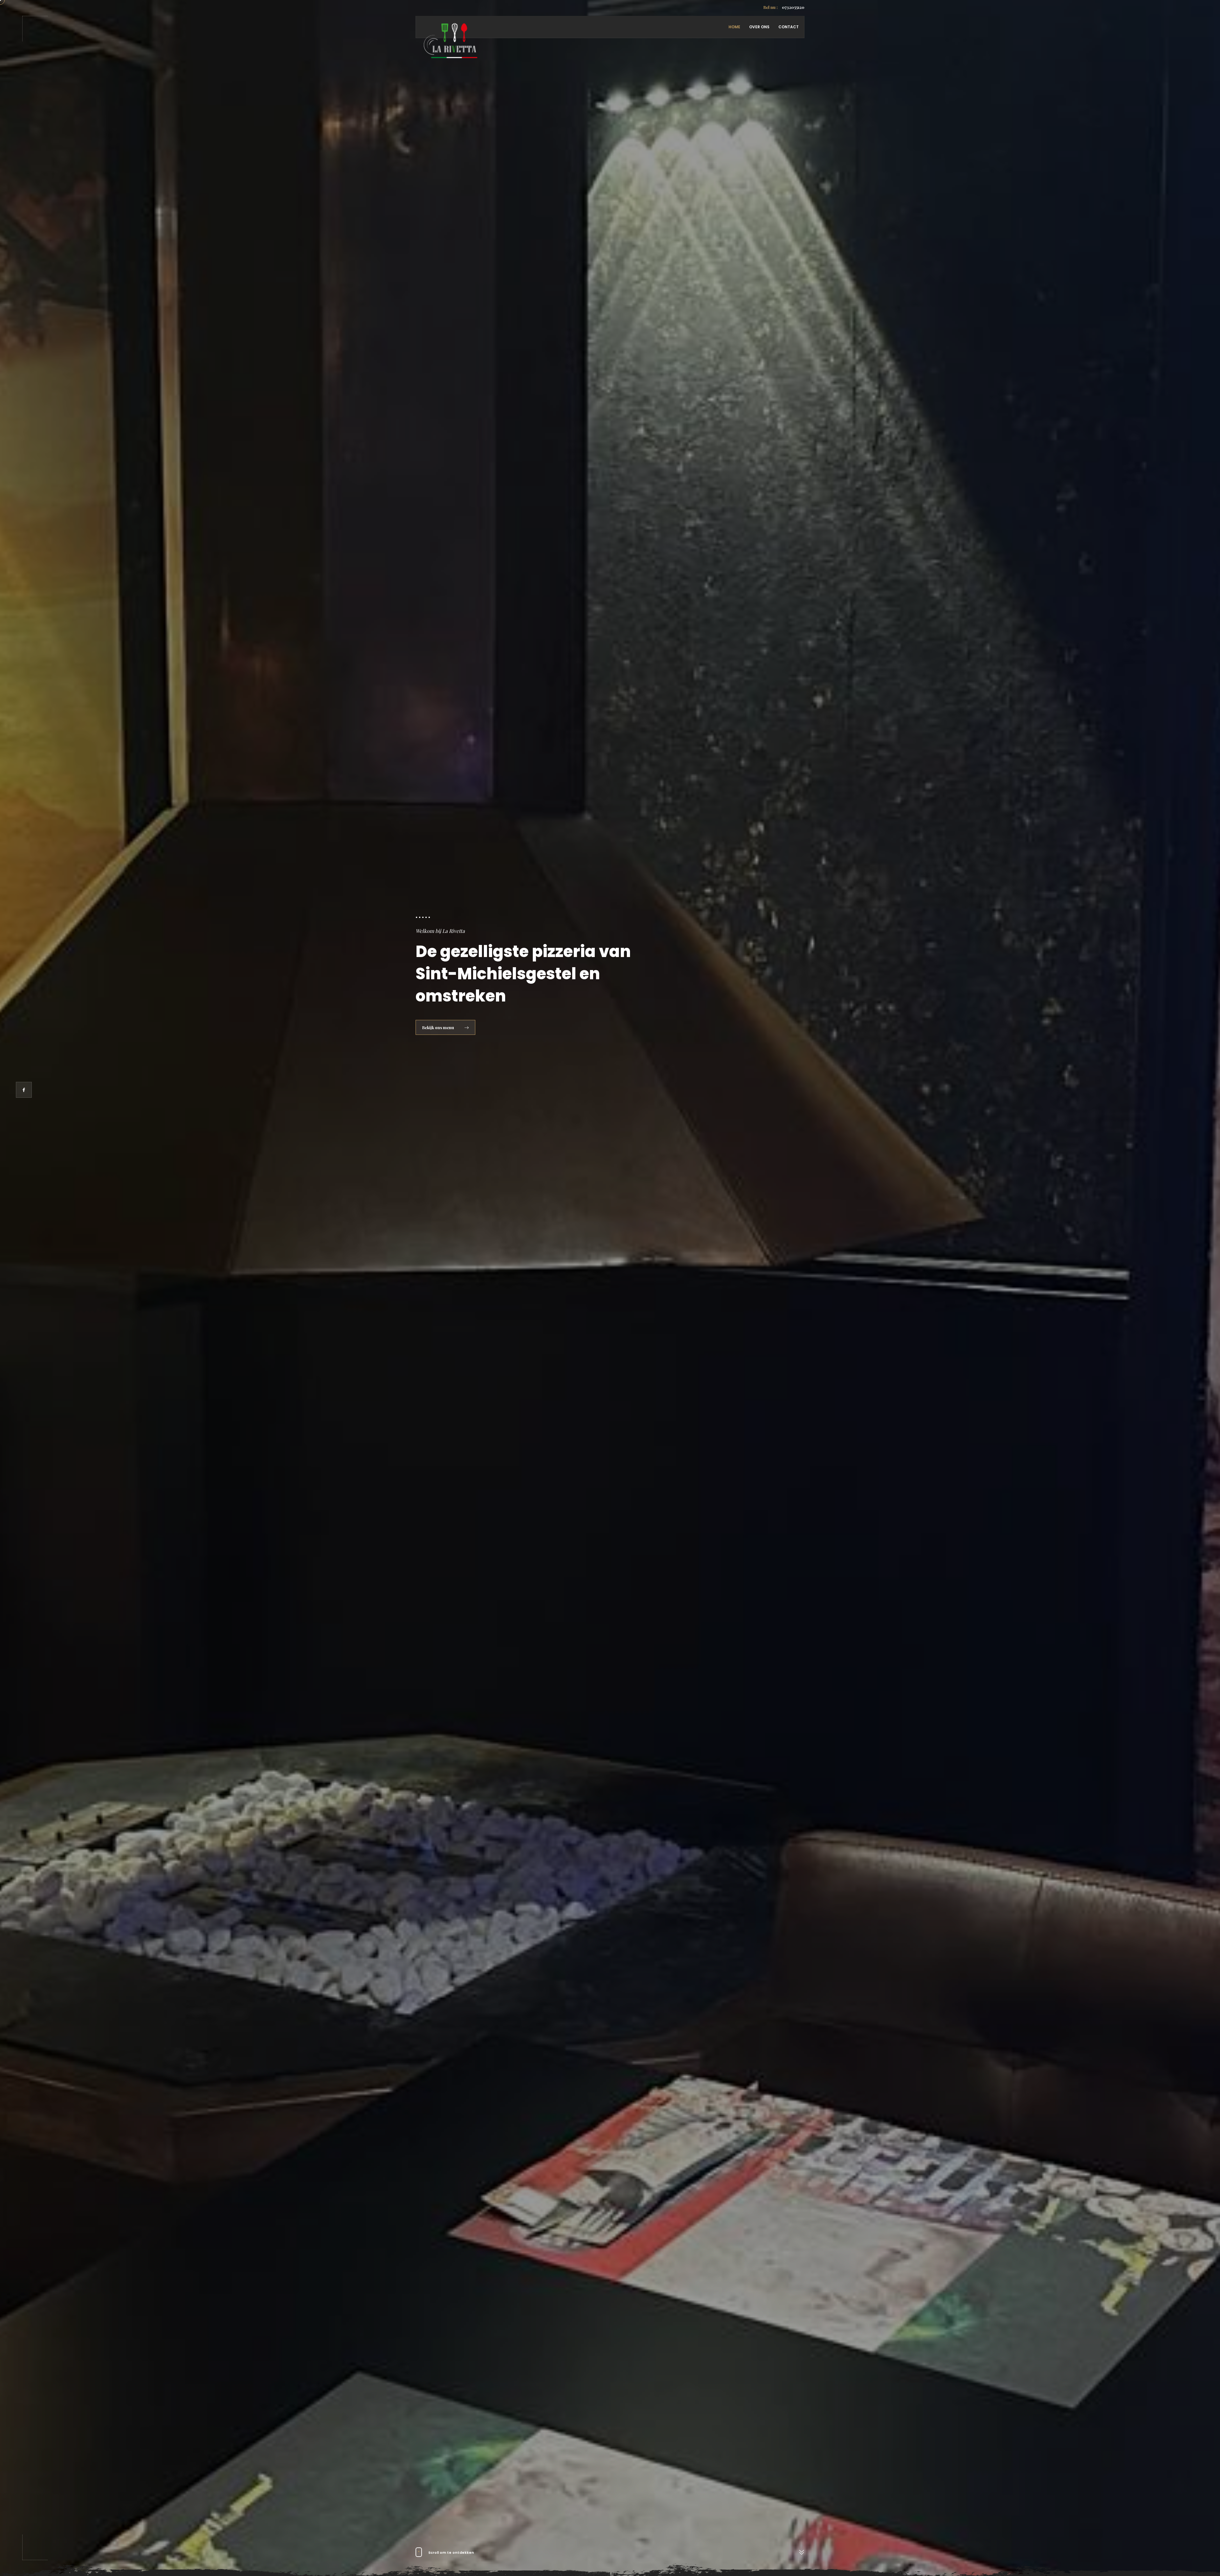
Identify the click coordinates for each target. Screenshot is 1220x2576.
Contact (789, 27)
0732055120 (784, 7)
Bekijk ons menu (439, 1027)
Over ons (759, 27)
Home (734, 27)
